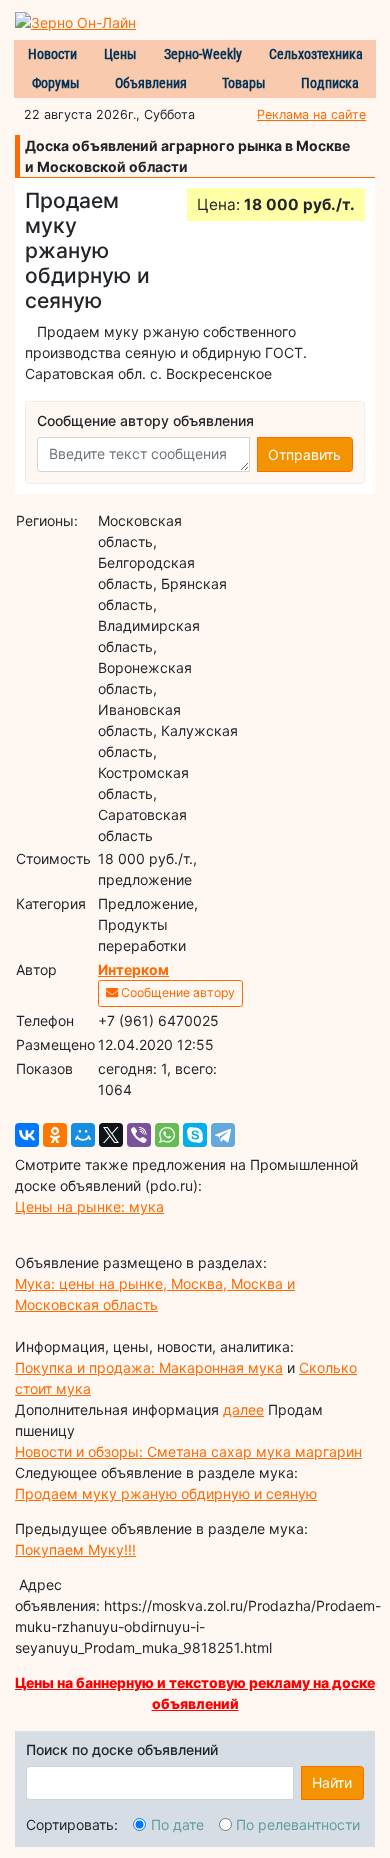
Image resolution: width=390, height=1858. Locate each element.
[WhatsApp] (167, 1135)
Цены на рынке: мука (89, 1206)
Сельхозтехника (316, 54)
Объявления (151, 83)
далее (243, 1409)
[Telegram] (223, 1135)
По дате (177, 1824)
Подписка (330, 83)
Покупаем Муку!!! (75, 1549)
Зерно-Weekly (203, 54)
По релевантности (298, 1824)
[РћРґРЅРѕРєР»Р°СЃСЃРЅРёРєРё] (55, 1135)
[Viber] (139, 1135)
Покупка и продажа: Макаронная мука (149, 1367)
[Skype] (195, 1135)
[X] (111, 1135)
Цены (120, 54)
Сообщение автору (176, 992)
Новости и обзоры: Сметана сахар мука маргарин (188, 1451)
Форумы (56, 83)
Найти (332, 1782)
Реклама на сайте (311, 114)
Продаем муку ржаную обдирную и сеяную (166, 1493)
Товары (244, 83)
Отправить (304, 454)
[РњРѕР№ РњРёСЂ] (83, 1135)
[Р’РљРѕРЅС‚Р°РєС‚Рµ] (27, 1135)
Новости (52, 54)
